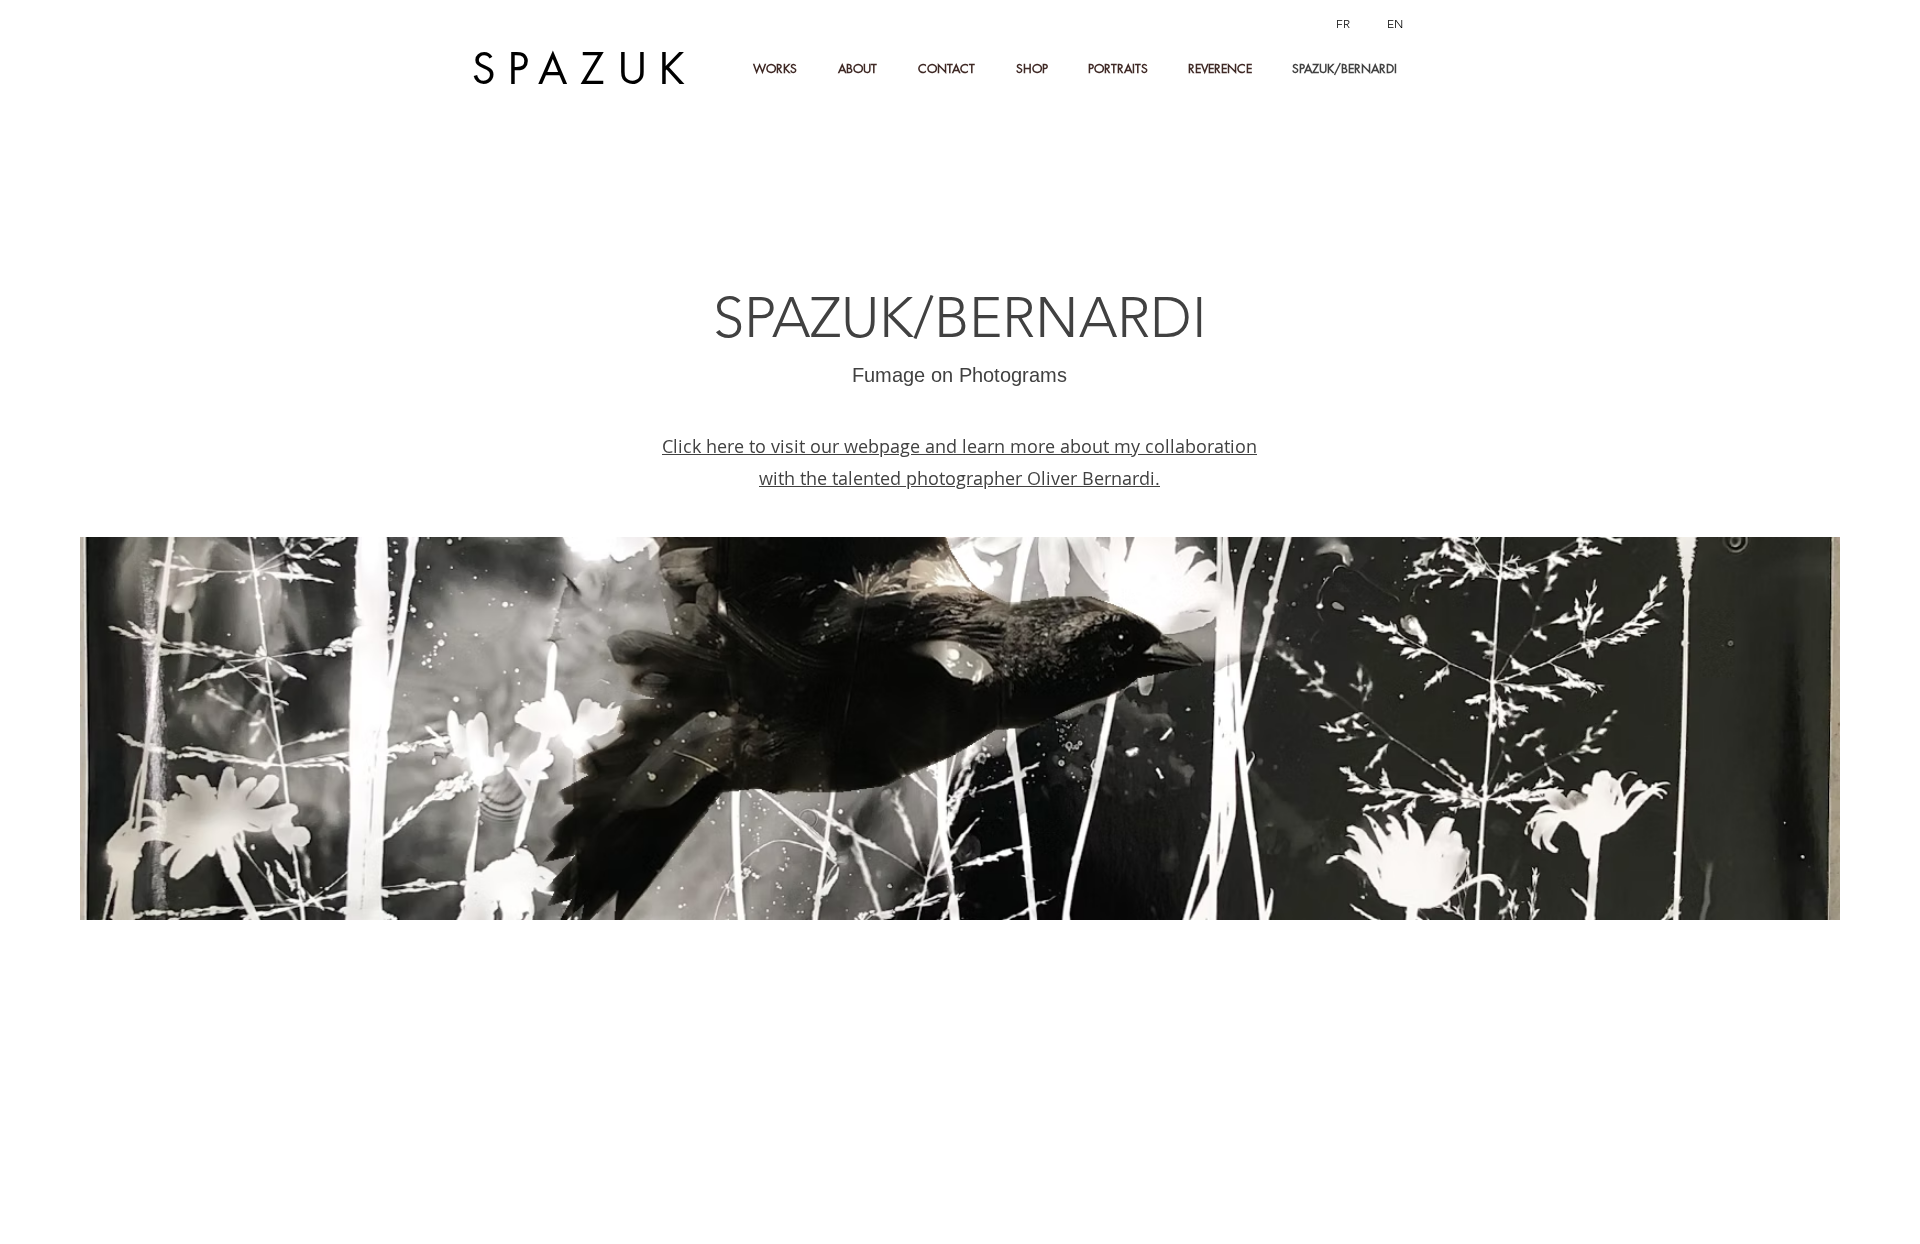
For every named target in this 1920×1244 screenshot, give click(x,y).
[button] (863, 69)
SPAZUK (585, 69)
